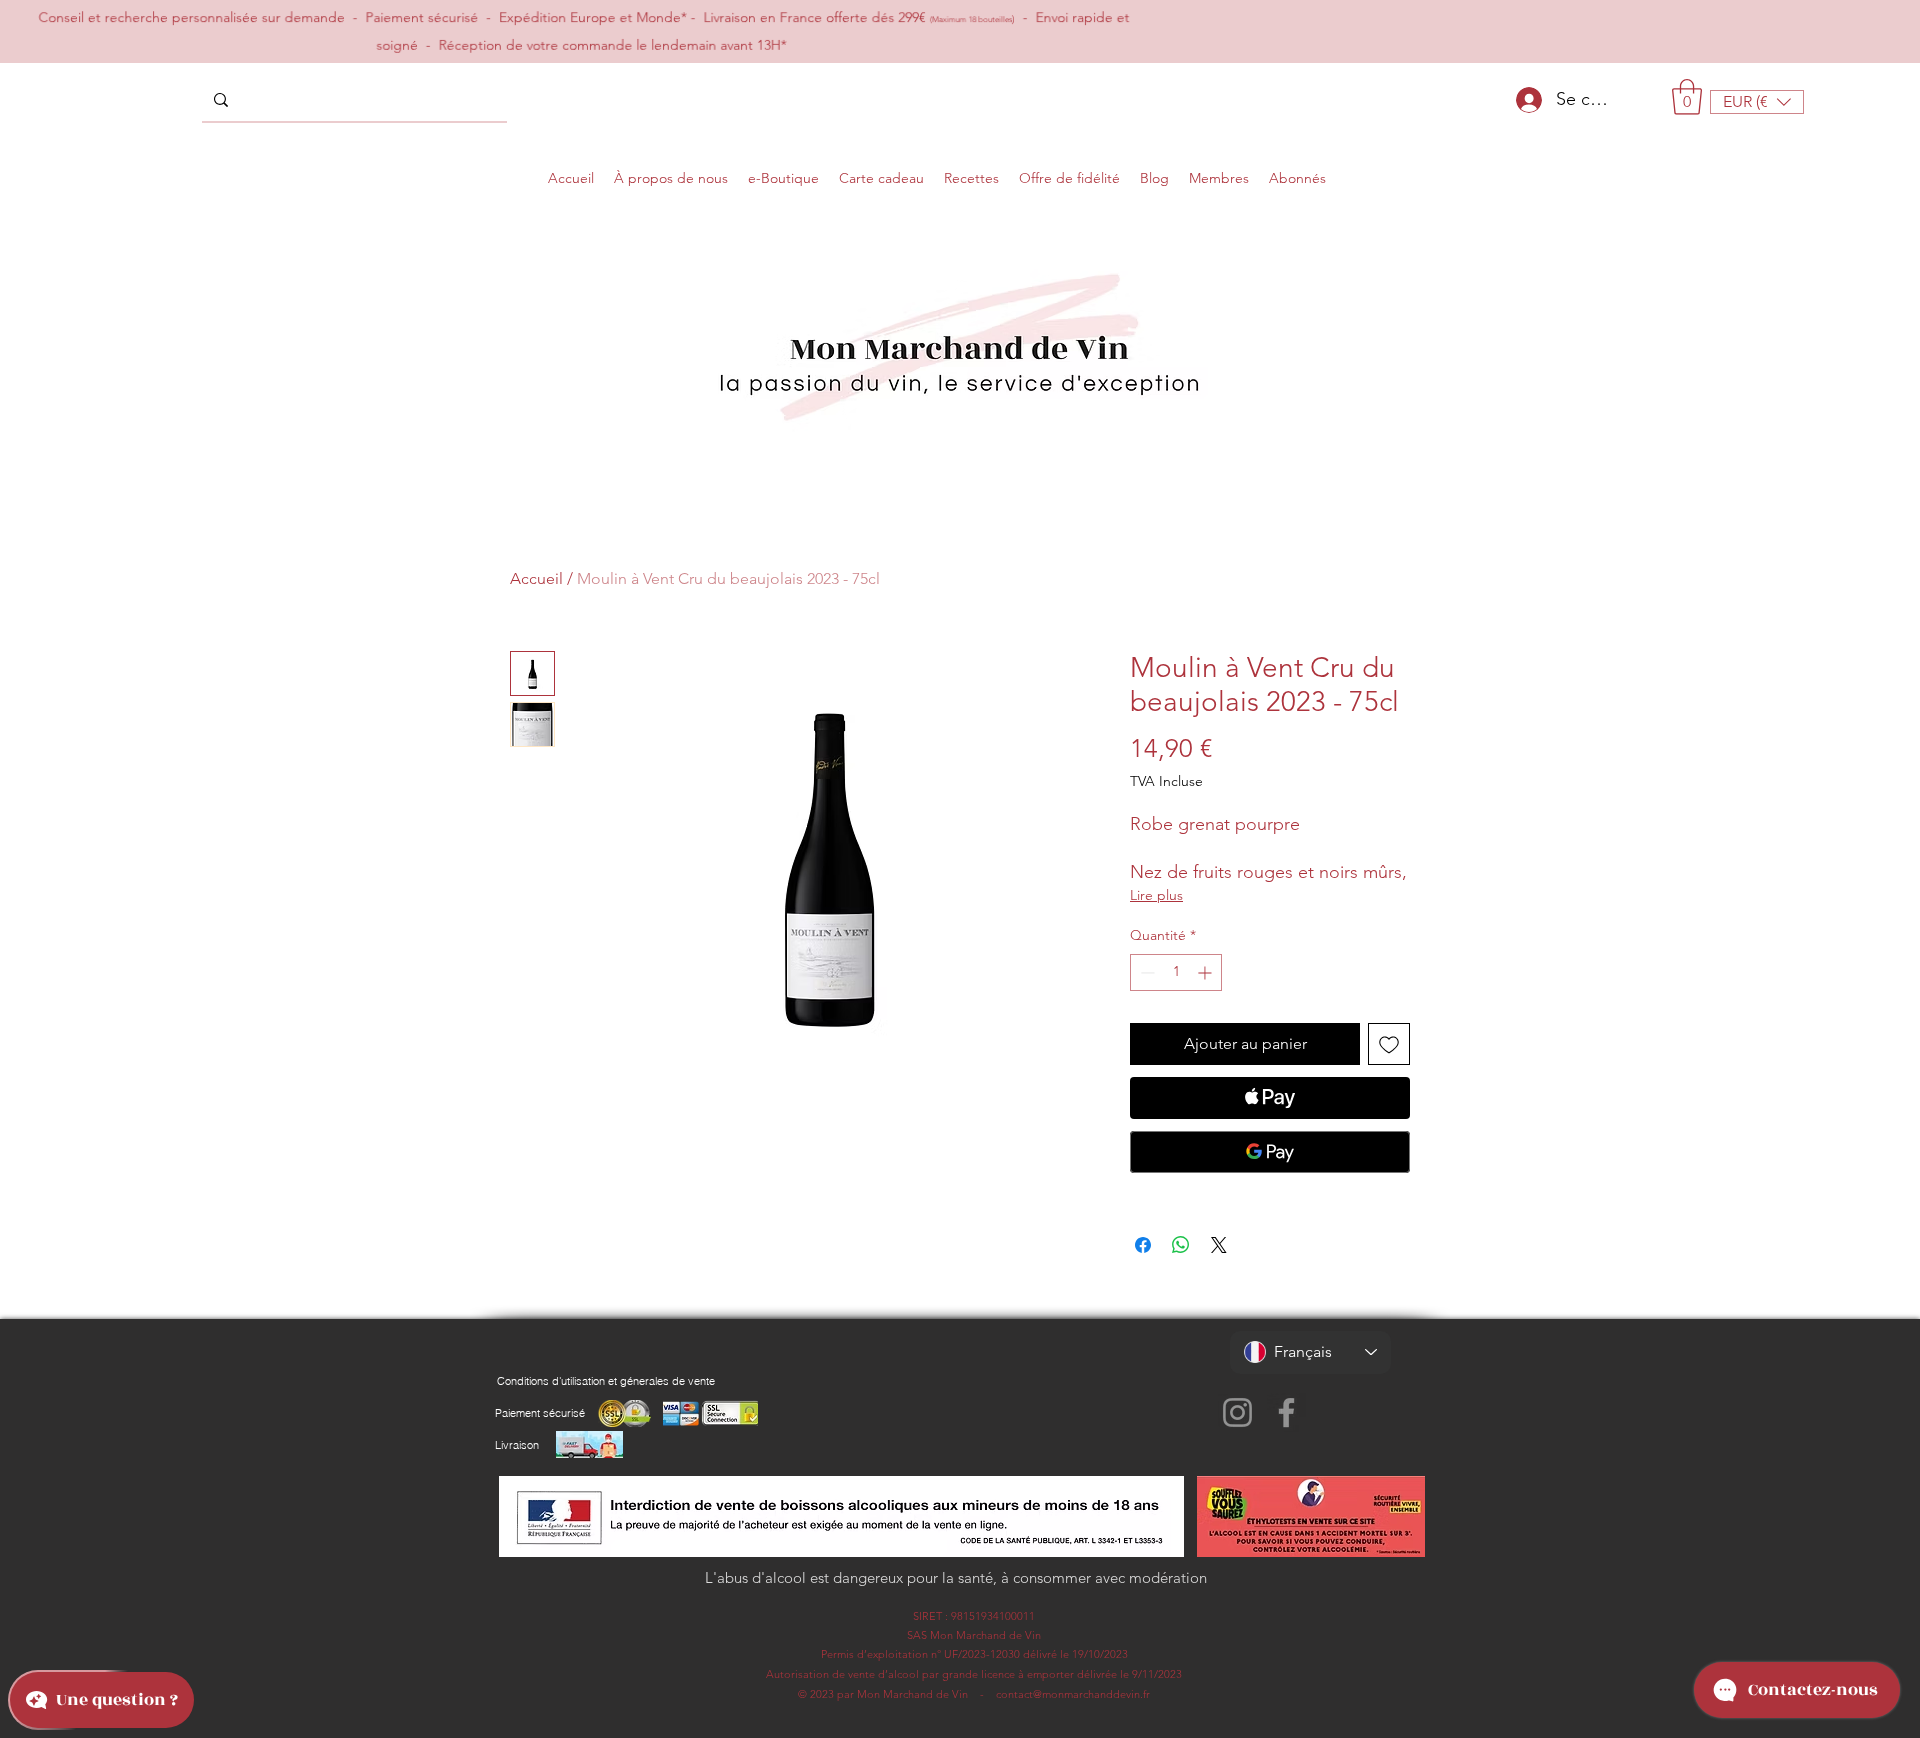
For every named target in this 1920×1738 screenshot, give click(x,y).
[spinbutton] (1176, 972)
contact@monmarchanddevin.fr (1073, 1694)
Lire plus (1156, 895)
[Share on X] (1219, 1245)
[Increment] (1206, 972)
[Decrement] (1145, 972)
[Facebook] (1286, 1412)
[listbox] (1757, 102)
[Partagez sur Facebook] (1143, 1245)
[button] (1687, 97)
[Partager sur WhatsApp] (1181, 1245)
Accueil (536, 578)
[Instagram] (1237, 1412)
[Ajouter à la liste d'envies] (1389, 1044)
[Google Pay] (1270, 1152)
